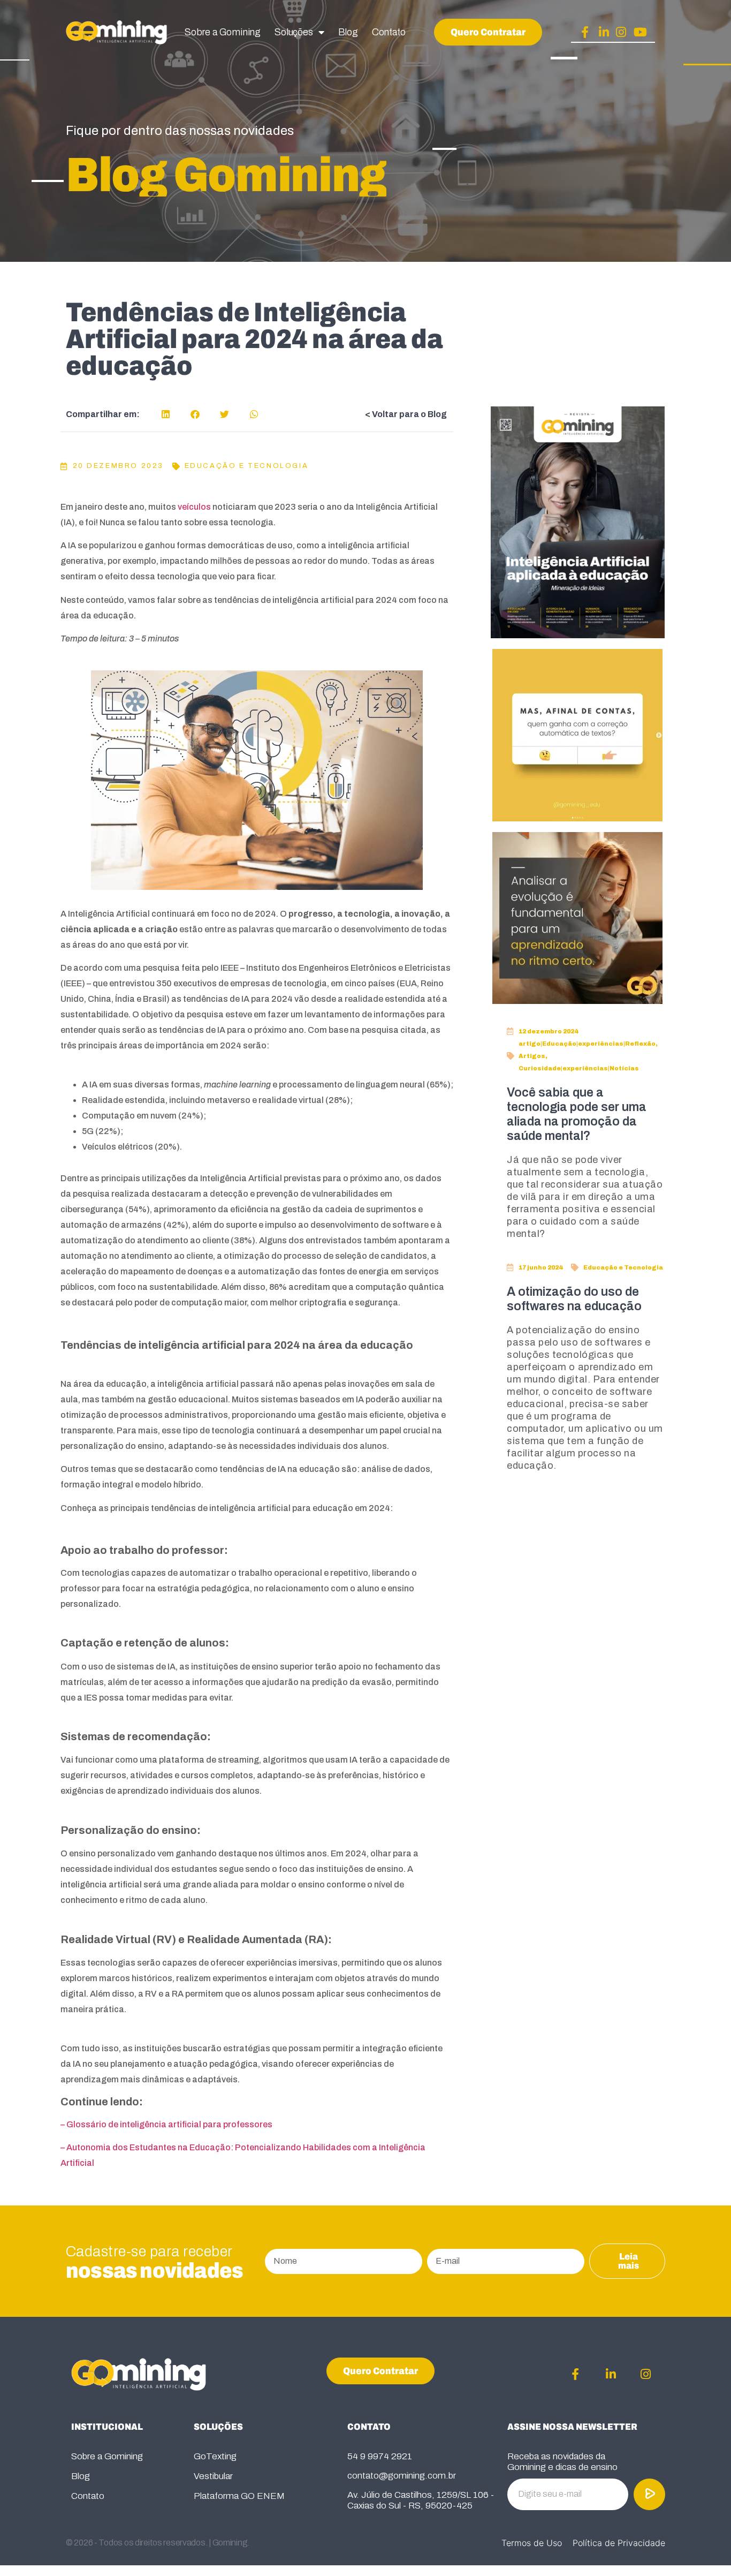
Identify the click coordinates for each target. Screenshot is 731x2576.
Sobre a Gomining (223, 32)
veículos (194, 507)
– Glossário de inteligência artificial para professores (166, 2124)
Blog (348, 32)
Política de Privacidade (619, 2543)
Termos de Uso (532, 2543)
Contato (389, 32)
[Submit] (650, 2494)
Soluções (294, 32)
